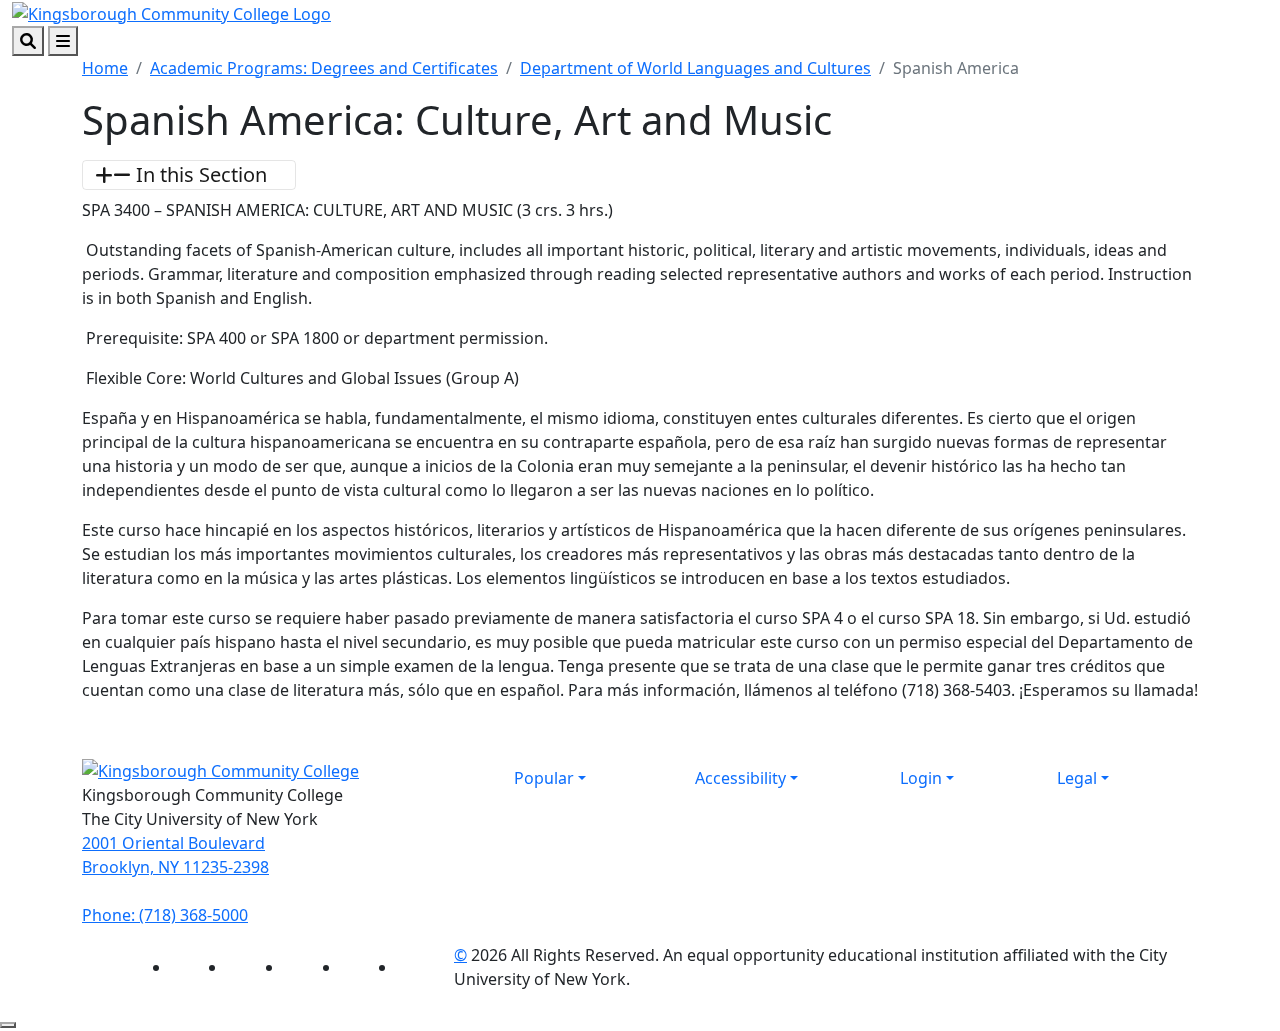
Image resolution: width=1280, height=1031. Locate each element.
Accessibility (740, 778)
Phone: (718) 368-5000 (165, 915)
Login (921, 778)
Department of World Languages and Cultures (695, 68)
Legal (1077, 778)
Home (105, 68)
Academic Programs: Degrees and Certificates (324, 68)
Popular (544, 778)
